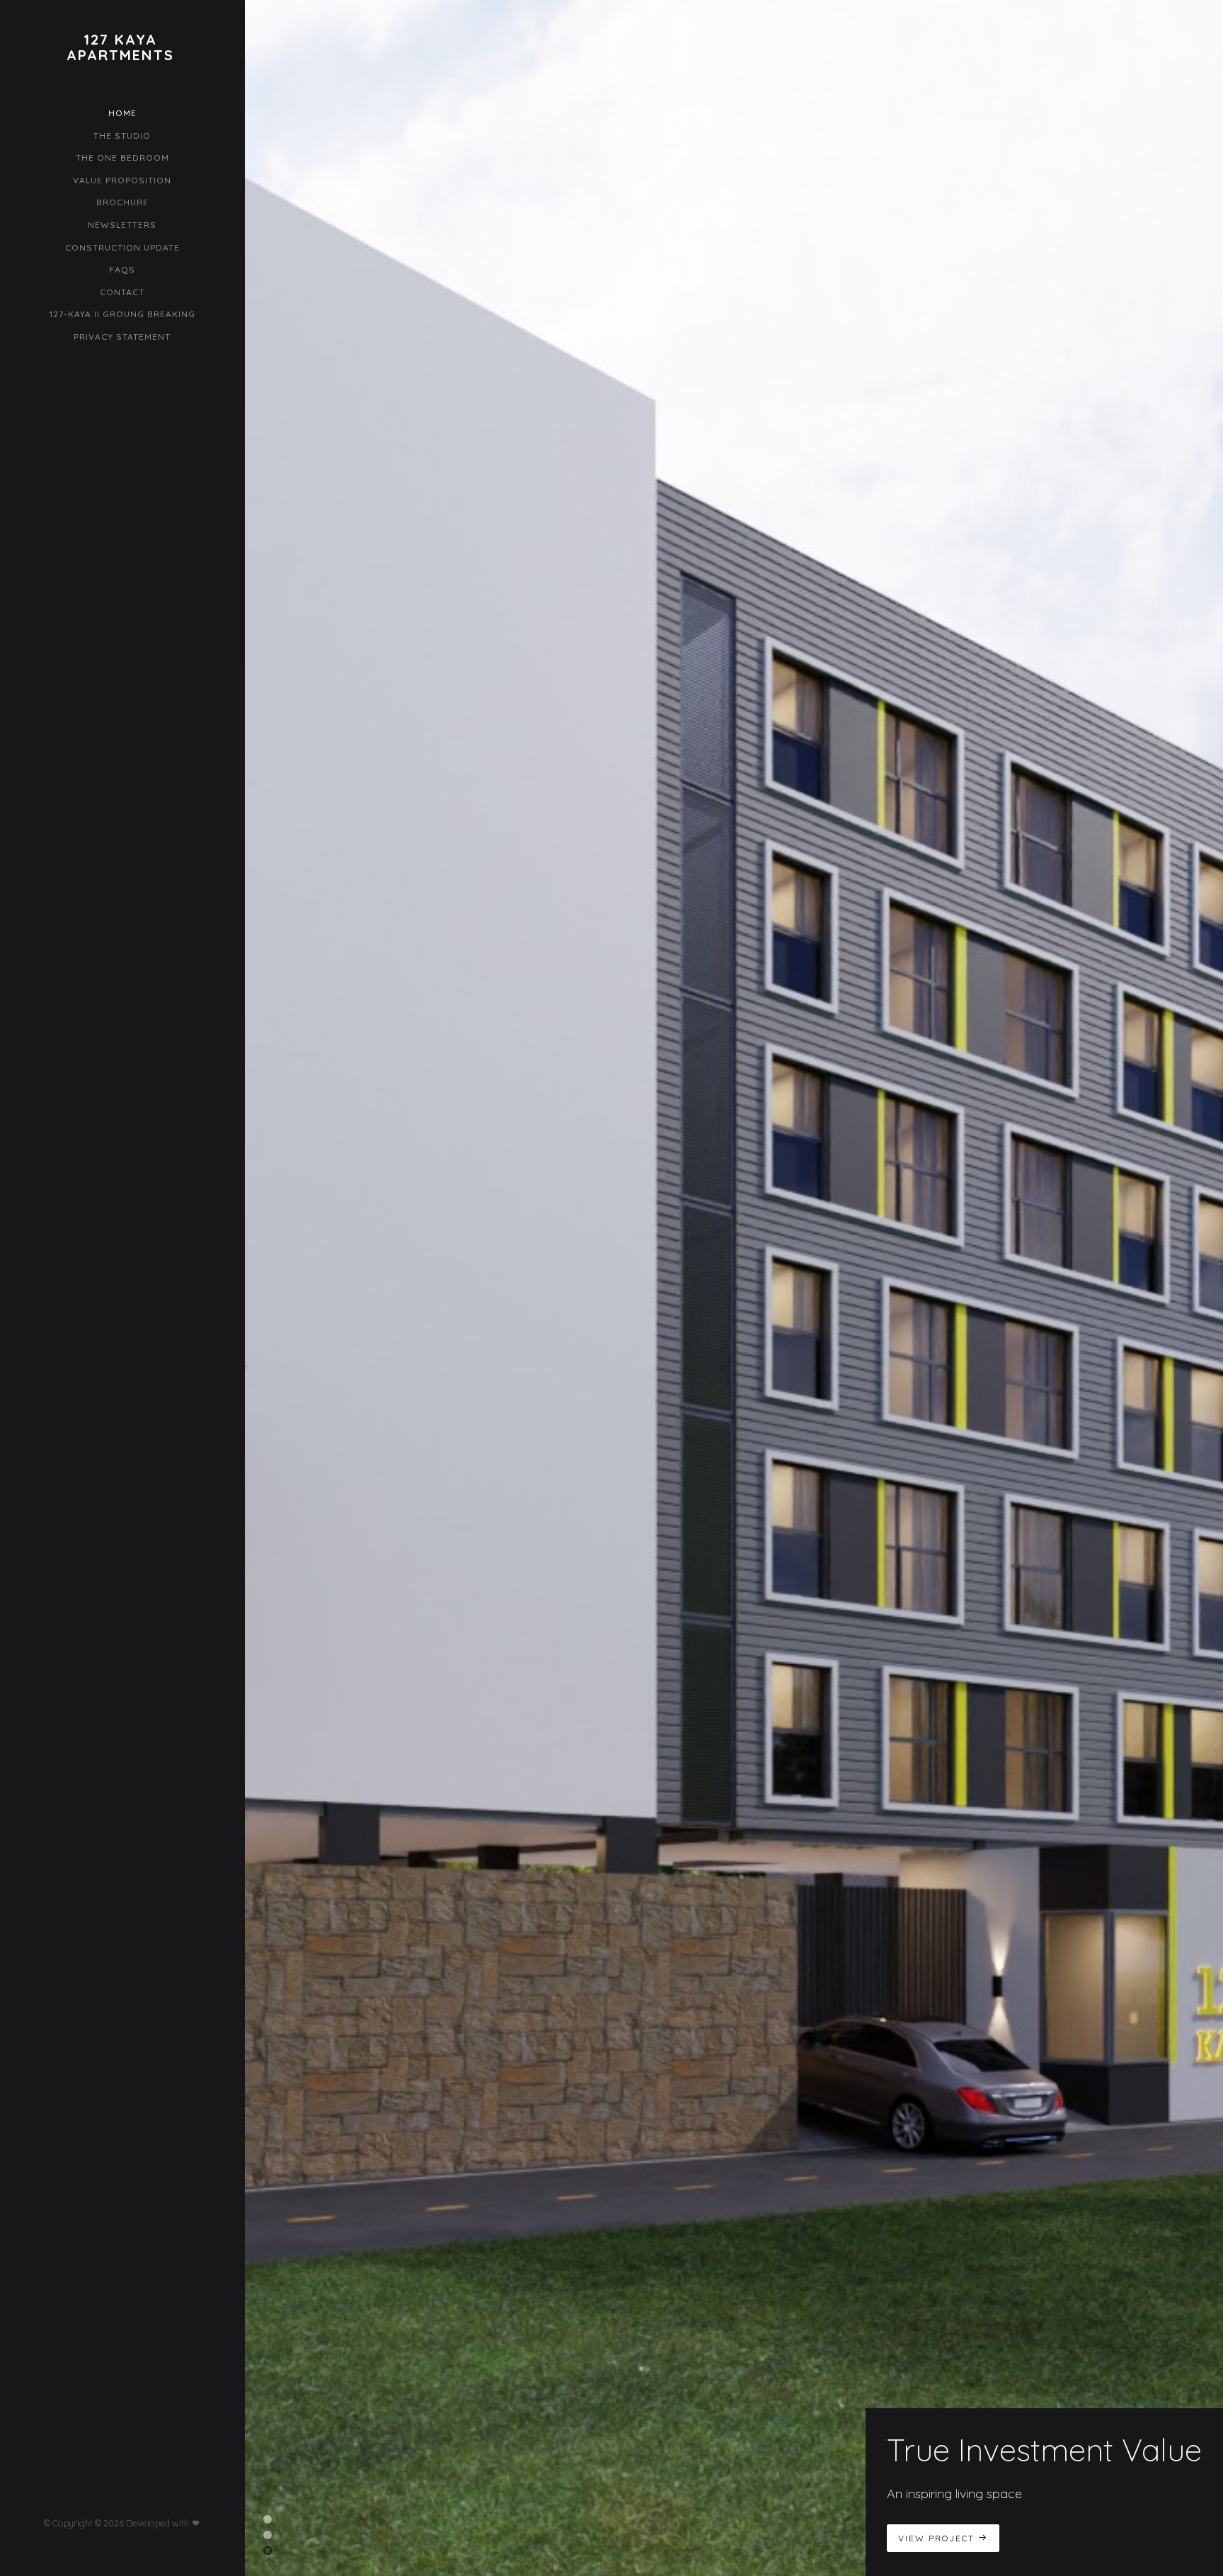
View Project (938, 2538)
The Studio (122, 136)
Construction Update (122, 247)
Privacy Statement (122, 337)
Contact (122, 292)
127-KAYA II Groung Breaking (122, 314)
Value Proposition (122, 180)
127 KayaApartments (120, 47)
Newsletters (122, 225)
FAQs (122, 269)
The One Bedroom (122, 158)
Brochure (122, 202)
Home (122, 113)
